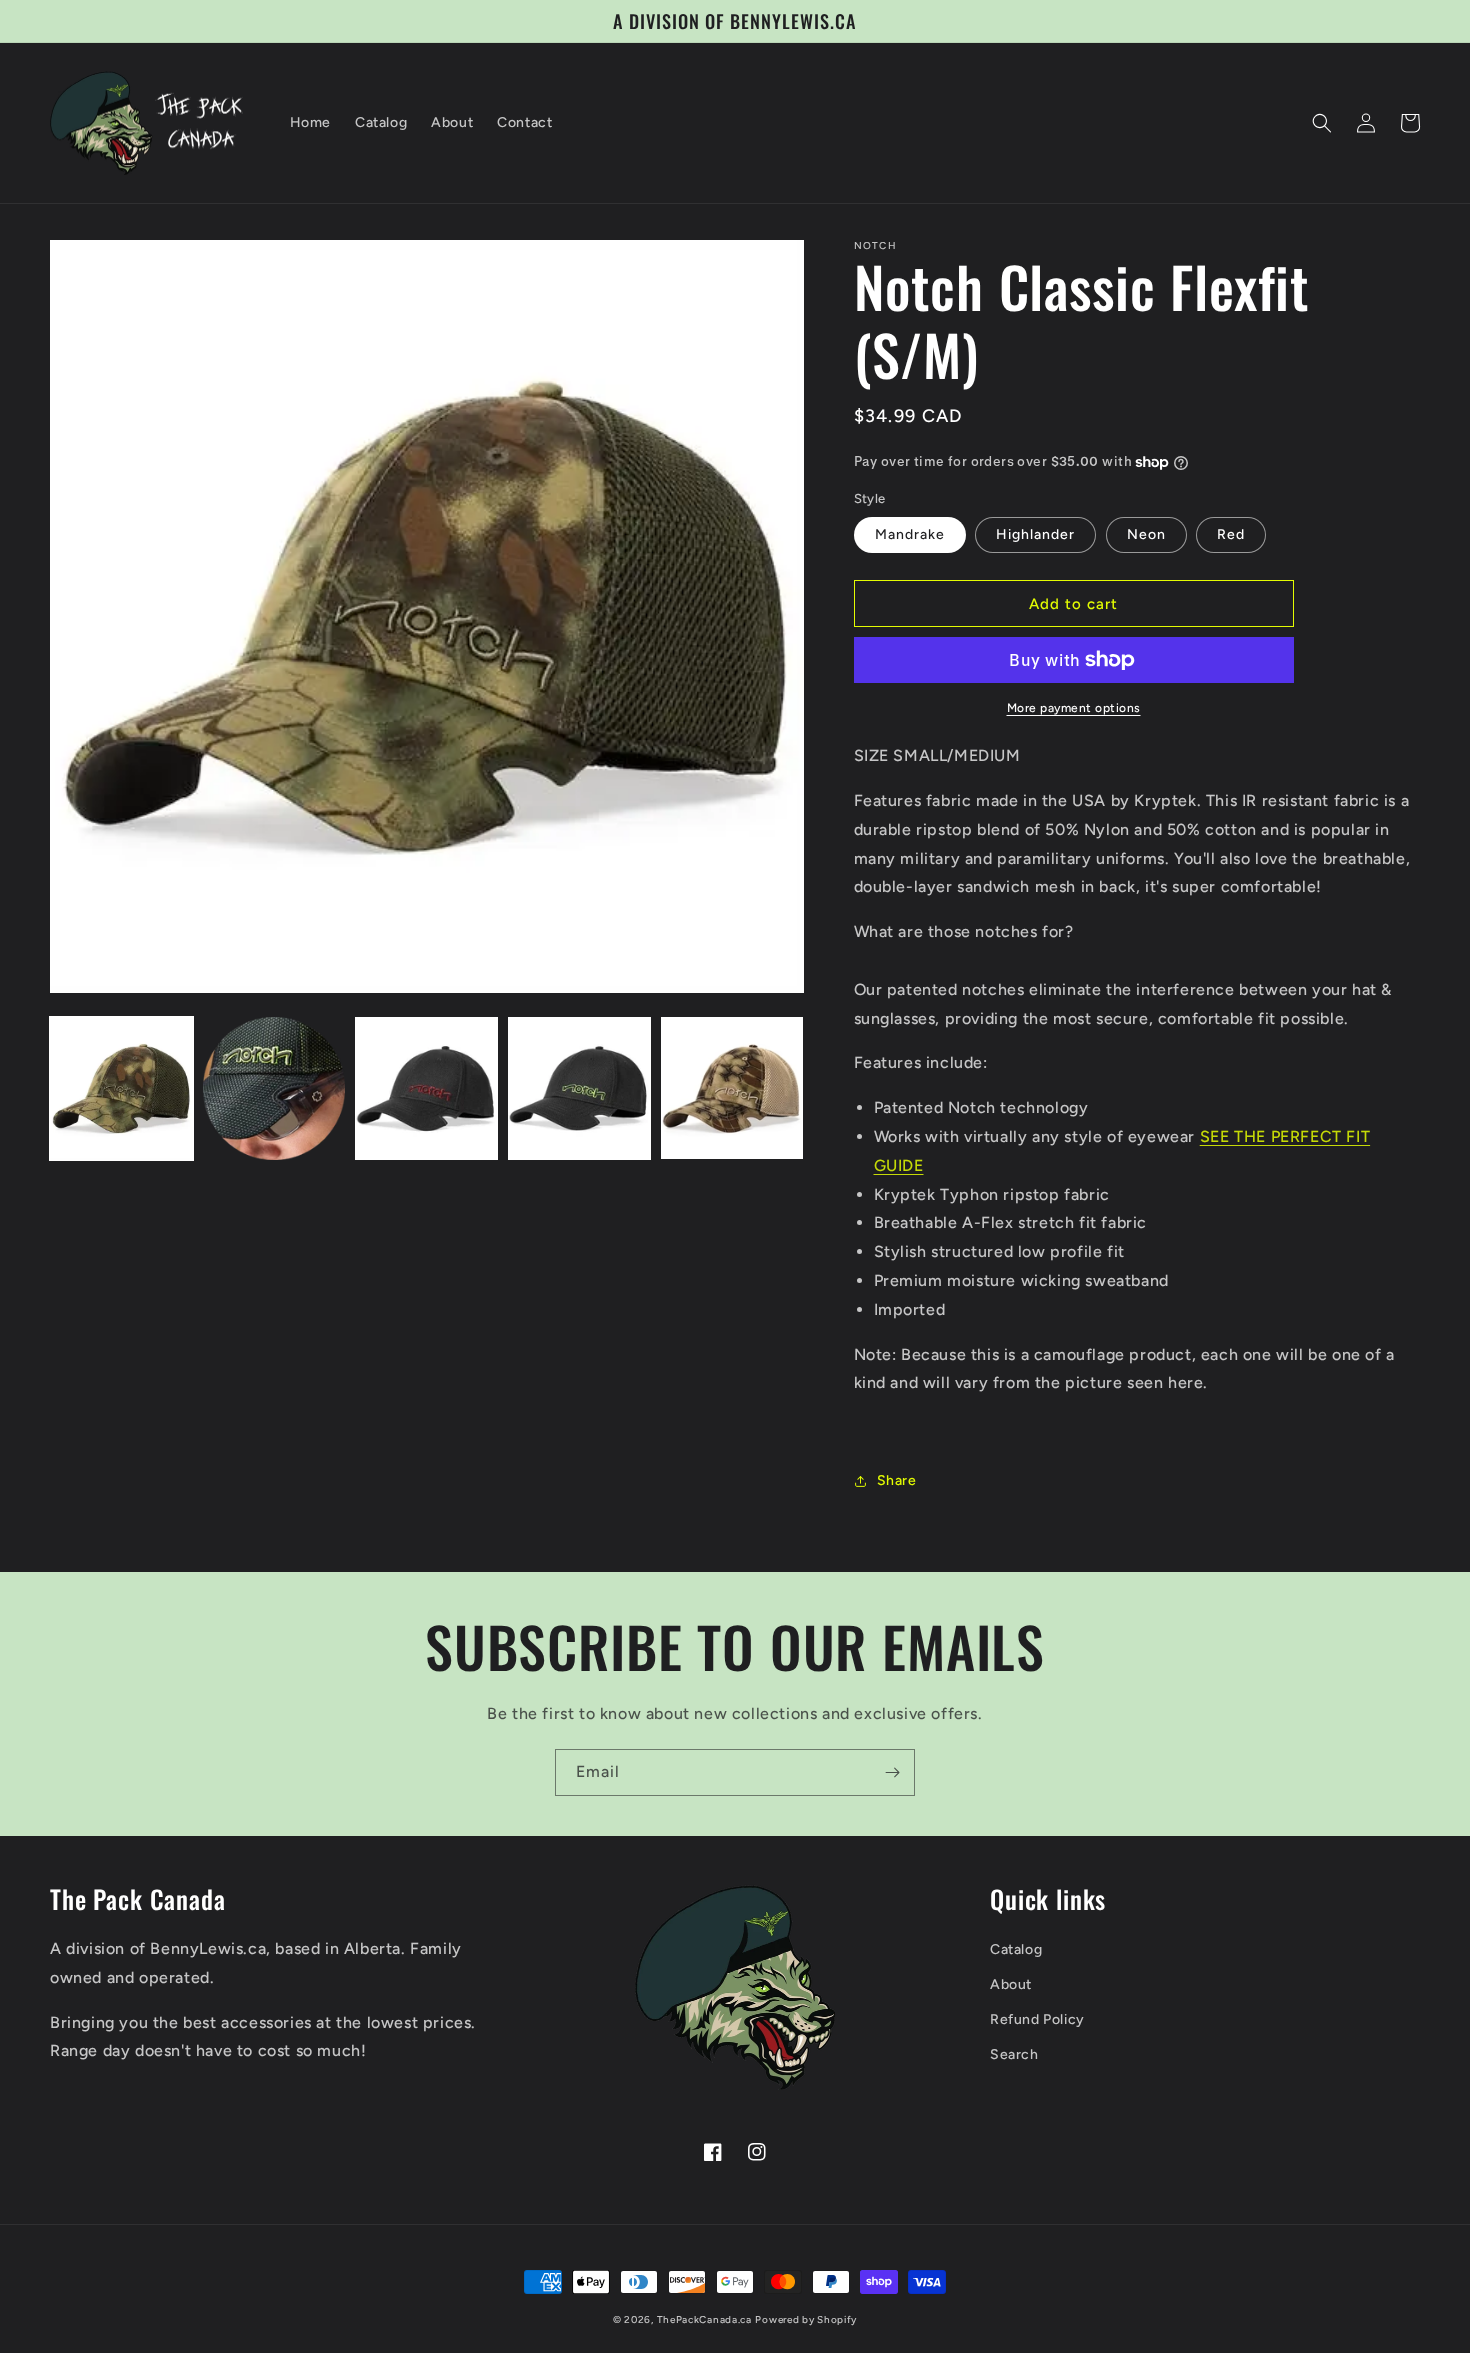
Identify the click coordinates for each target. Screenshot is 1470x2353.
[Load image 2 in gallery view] (274, 1088)
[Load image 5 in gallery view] (732, 1088)
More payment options (1074, 708)
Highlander (1035, 534)
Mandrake (910, 534)
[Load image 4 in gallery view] (579, 1088)
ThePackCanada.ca (704, 2319)
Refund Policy (1037, 2019)
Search (1014, 2054)
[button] (1322, 123)
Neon (1146, 534)
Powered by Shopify (806, 2319)
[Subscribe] (892, 1772)
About (1011, 1984)
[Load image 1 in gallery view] (121, 1088)
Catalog (1016, 1949)
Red (1231, 534)
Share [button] (897, 1480)
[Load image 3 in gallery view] (426, 1088)
